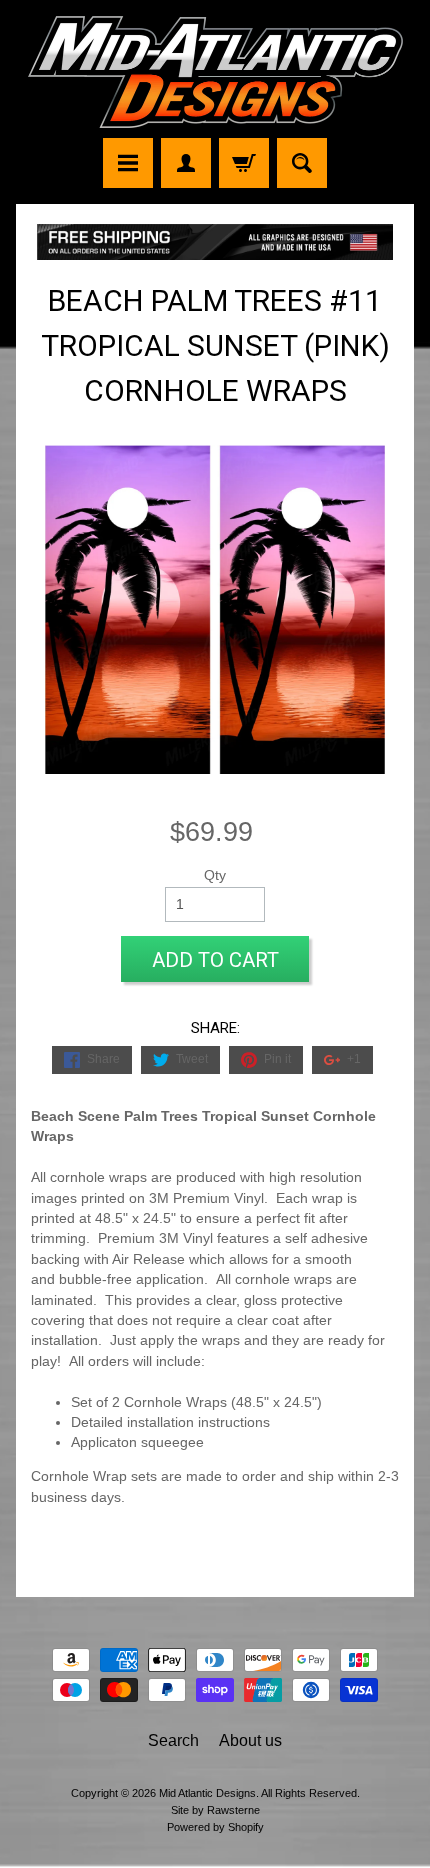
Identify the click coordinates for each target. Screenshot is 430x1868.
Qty (215, 875)
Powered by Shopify (215, 1827)
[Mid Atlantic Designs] (215, 72)
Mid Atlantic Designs (207, 1793)
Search (173, 1740)
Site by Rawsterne (215, 1810)
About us (250, 1740)
